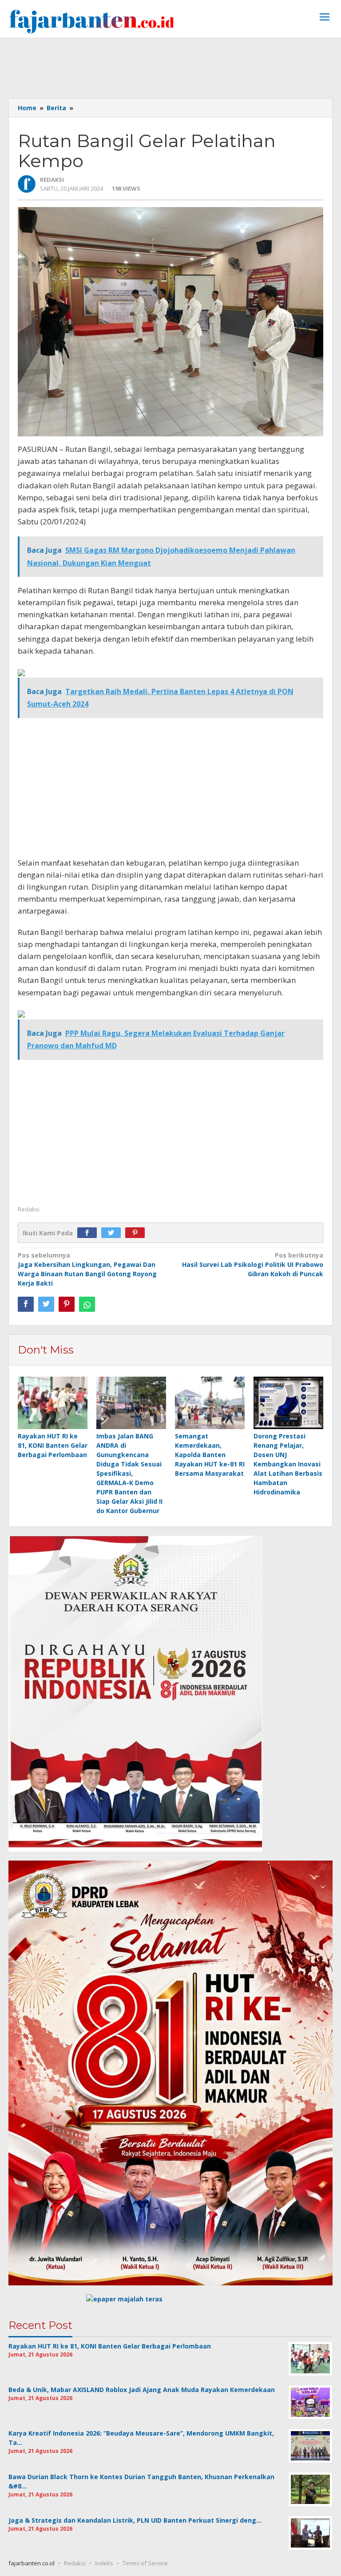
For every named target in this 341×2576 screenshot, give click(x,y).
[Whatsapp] (87, 1304)
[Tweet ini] (46, 1304)
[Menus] (325, 18)
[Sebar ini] (26, 1304)
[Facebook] (89, 1233)
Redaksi (75, 2563)
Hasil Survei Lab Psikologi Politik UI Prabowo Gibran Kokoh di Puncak (253, 1264)
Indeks (104, 2563)
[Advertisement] (170, 67)
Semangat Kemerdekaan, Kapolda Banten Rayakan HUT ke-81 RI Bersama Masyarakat (210, 1455)
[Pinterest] (137, 1233)
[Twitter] (113, 1233)
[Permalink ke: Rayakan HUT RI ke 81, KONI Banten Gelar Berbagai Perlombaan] (53, 1403)
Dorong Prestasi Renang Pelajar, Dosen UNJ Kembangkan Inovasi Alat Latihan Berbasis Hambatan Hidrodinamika (288, 1464)
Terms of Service (145, 2563)
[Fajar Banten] (91, 21)
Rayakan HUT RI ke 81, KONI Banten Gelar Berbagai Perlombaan (53, 1445)
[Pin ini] (67, 1304)
